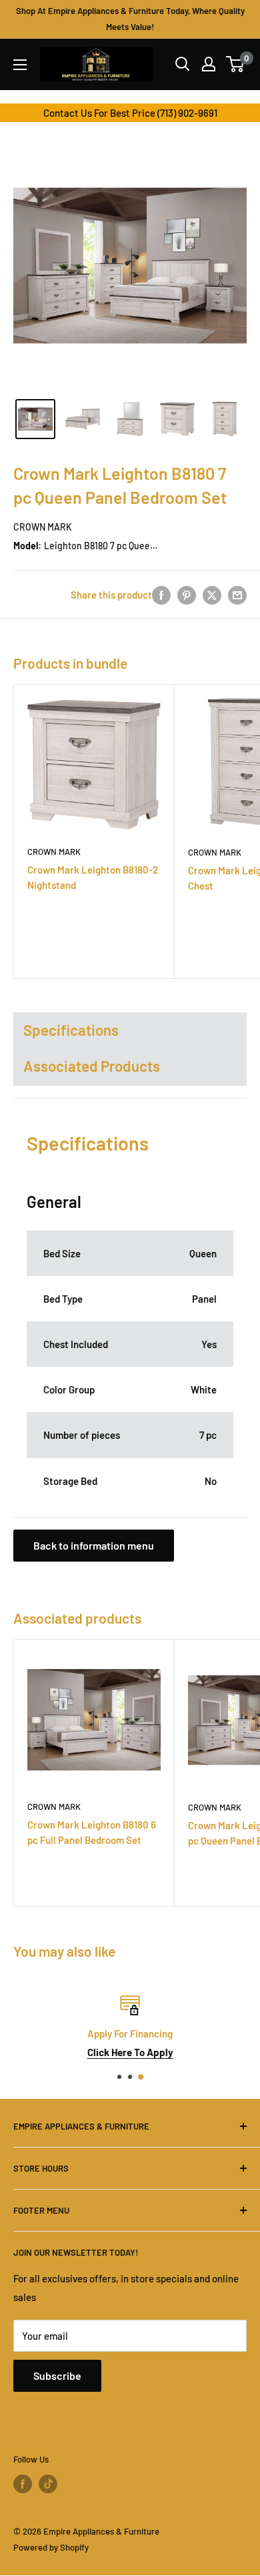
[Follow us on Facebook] (23, 2484)
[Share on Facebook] (161, 594)
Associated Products (92, 1066)
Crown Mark (43, 527)
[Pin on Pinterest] (187, 594)
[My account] (209, 64)
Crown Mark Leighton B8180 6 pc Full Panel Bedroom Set (92, 1832)
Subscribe (57, 2375)
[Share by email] (237, 594)
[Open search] (183, 64)
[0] (236, 64)
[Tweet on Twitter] (212, 594)
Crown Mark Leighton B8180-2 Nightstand (93, 877)
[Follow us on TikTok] (48, 2484)
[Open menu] (20, 65)
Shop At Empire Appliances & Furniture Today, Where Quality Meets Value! (130, 19)
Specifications (71, 1030)
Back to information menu (94, 1545)
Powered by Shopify (51, 2547)
